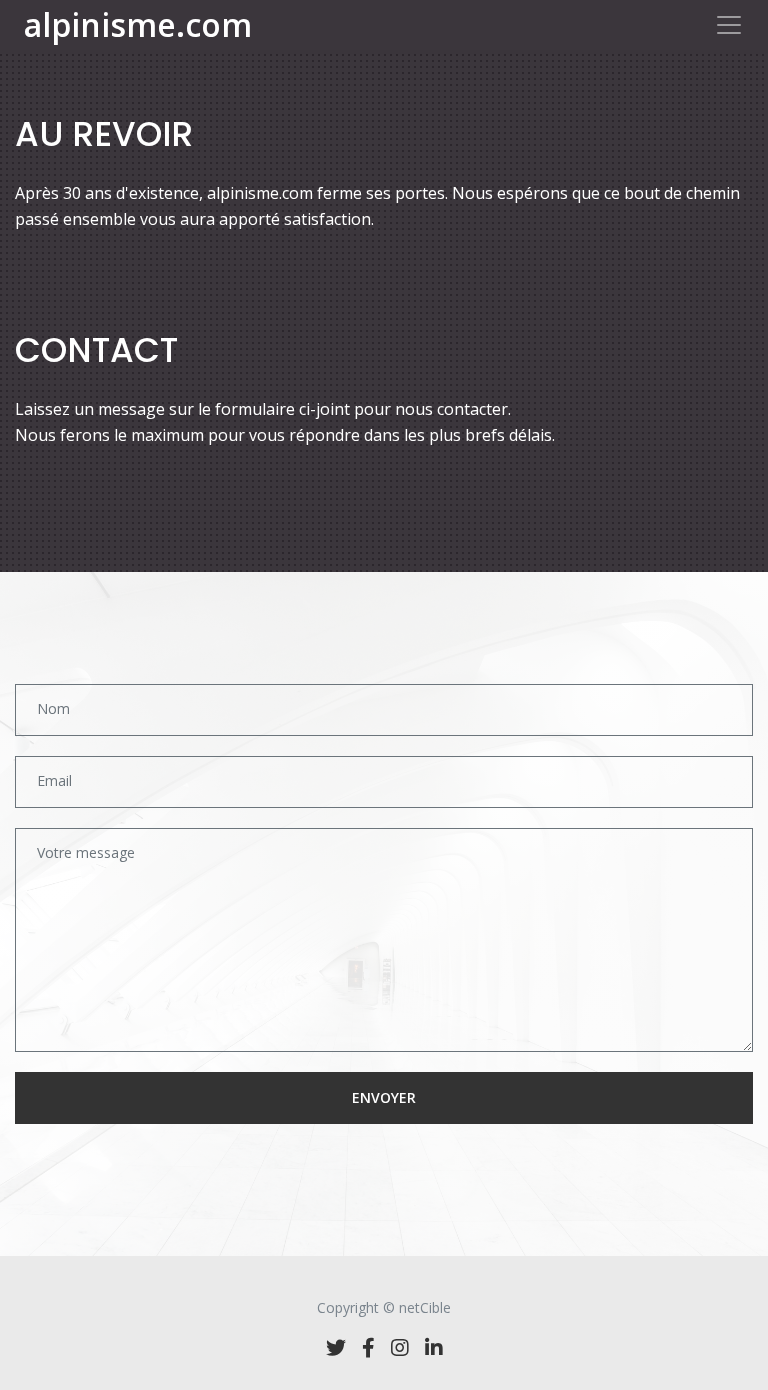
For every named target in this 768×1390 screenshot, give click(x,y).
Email (54, 780)
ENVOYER (384, 1097)
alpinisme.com (138, 25)
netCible (425, 1307)
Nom (53, 708)
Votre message (86, 852)
